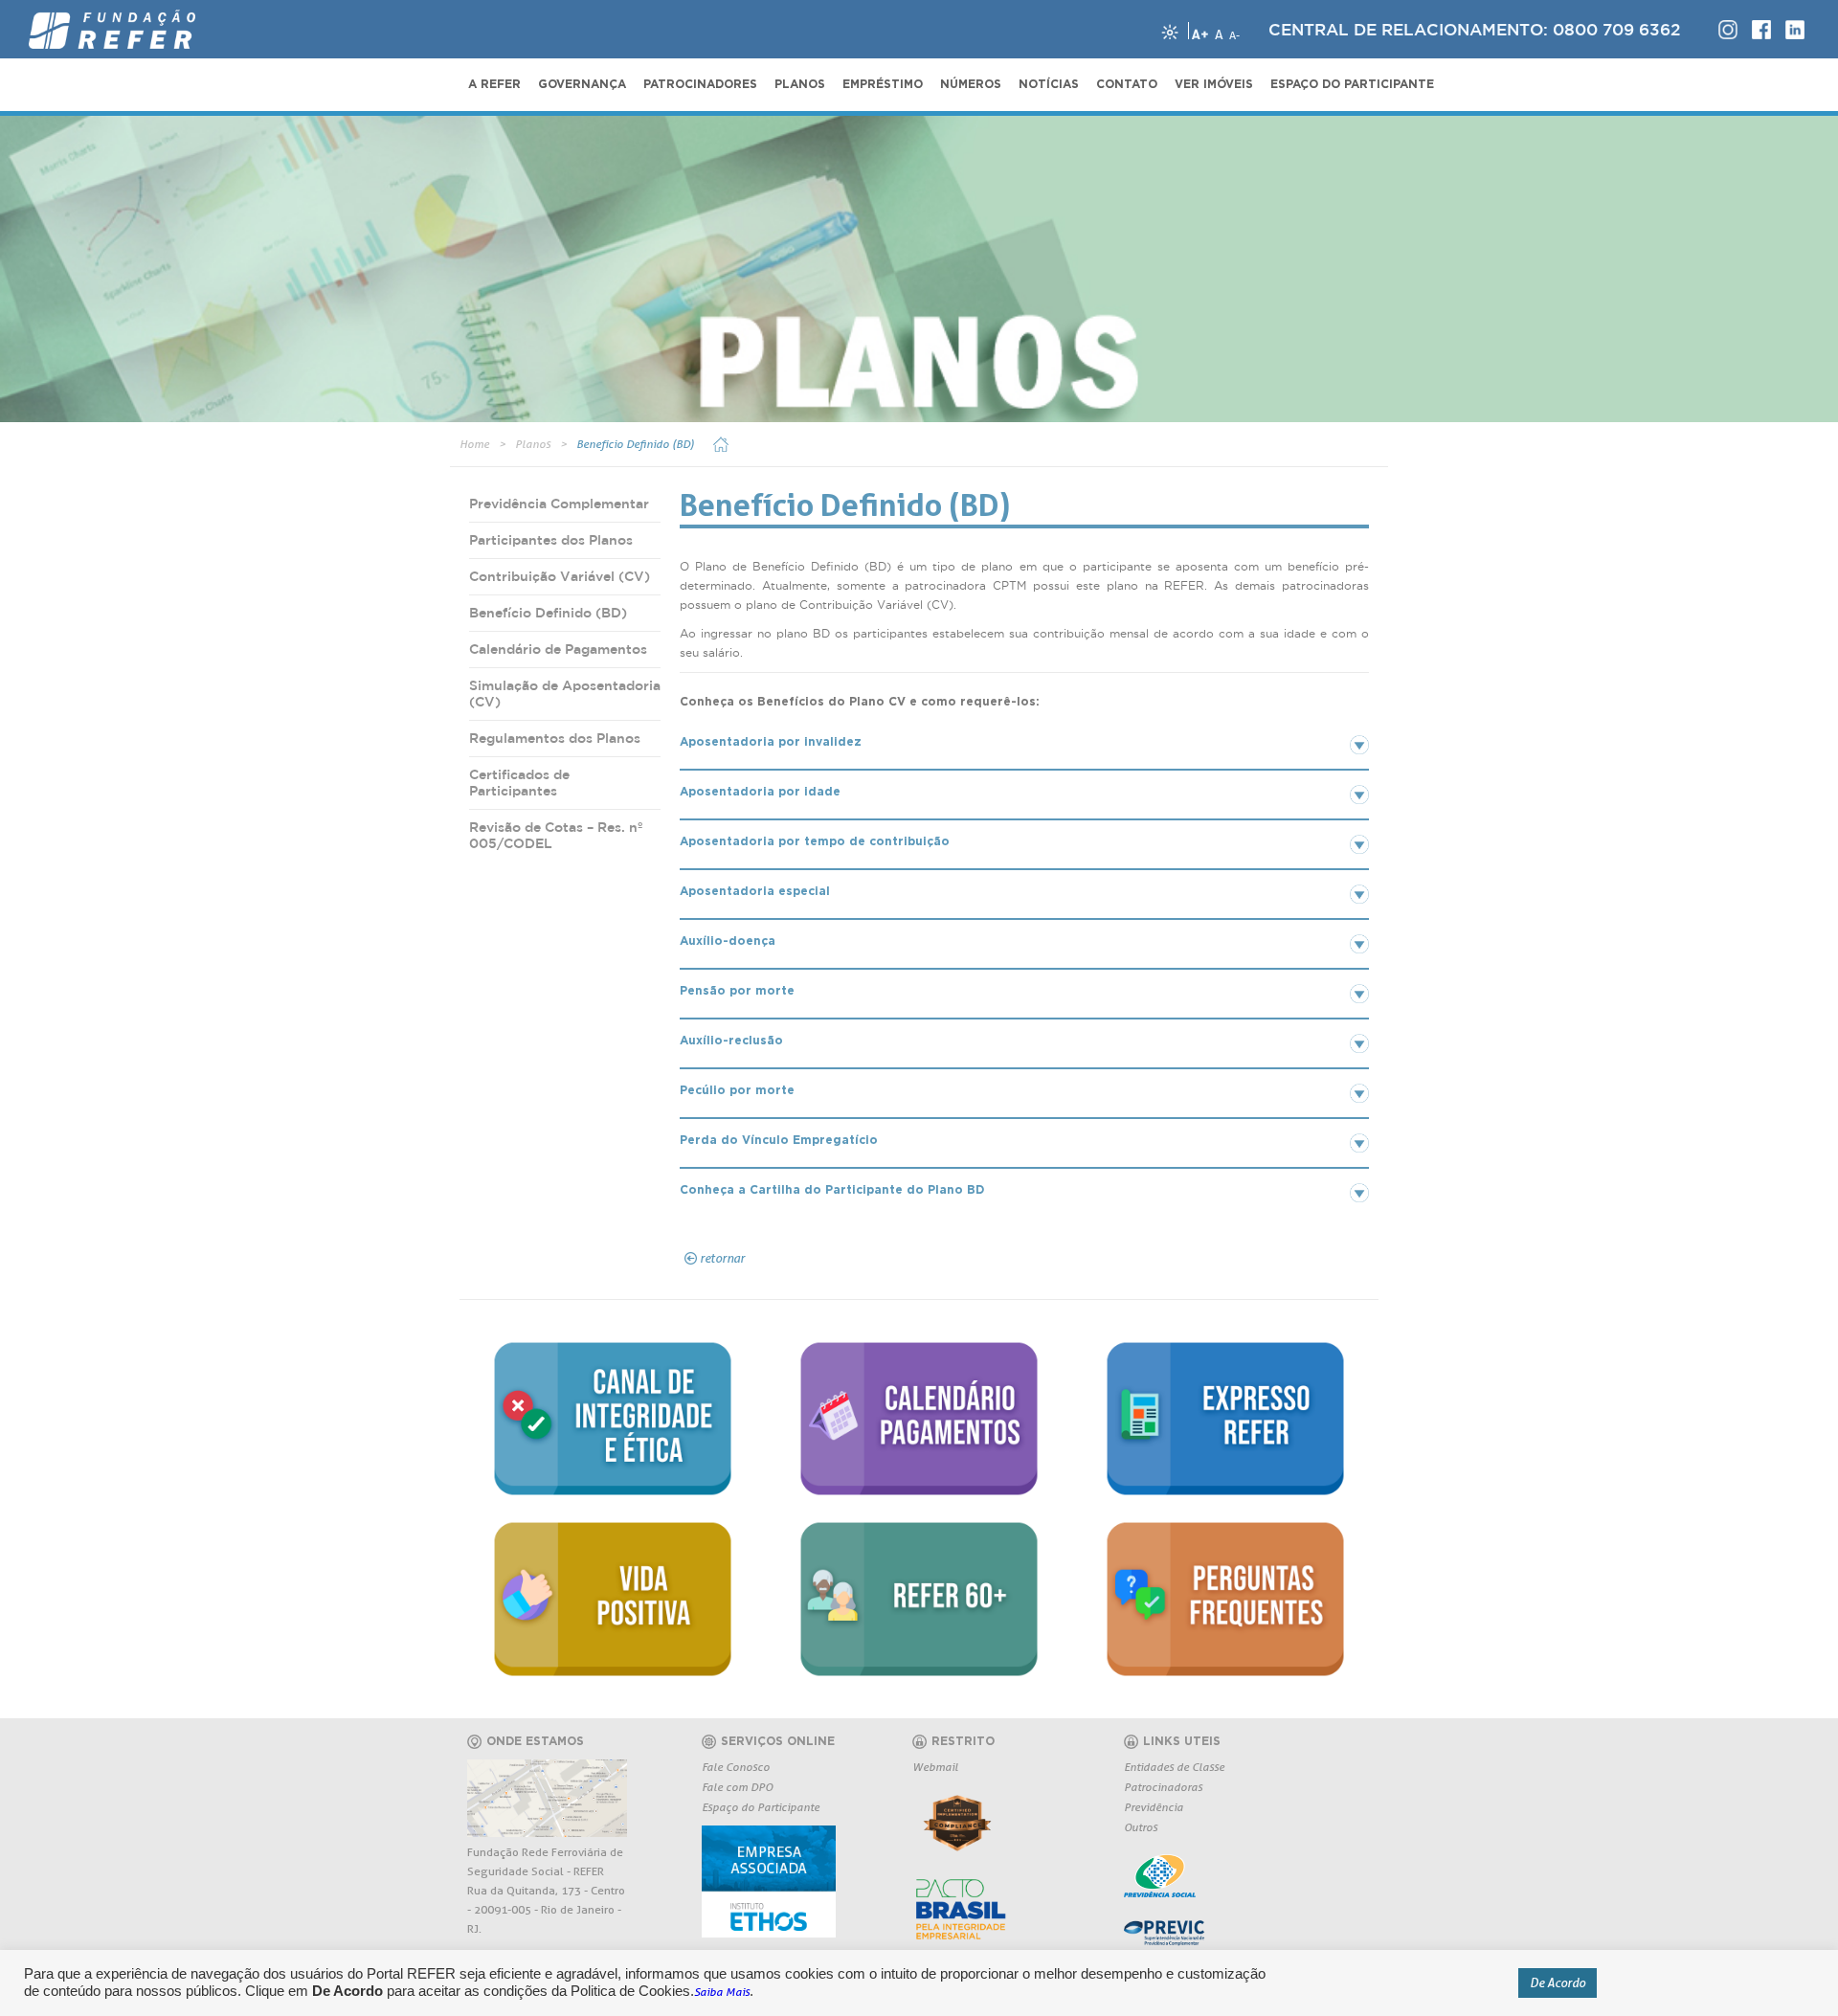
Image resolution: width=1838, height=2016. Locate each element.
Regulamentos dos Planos (555, 738)
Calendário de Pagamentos (558, 649)
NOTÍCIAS (1049, 84)
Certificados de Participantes (519, 783)
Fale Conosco (736, 1767)
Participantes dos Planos (551, 540)
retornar (722, 1258)
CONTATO (1127, 84)
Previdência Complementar (559, 504)
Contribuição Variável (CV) (560, 576)
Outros (1141, 1827)
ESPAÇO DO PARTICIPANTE (1352, 84)
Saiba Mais (722, 1992)
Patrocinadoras (1163, 1787)
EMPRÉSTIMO (883, 84)
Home (474, 444)
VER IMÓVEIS (1214, 84)
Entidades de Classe (1174, 1767)
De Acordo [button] (1558, 1982)
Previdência (1154, 1807)
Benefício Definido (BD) (635, 444)
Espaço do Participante (761, 1807)
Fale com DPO (737, 1787)
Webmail (935, 1767)
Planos (533, 444)
